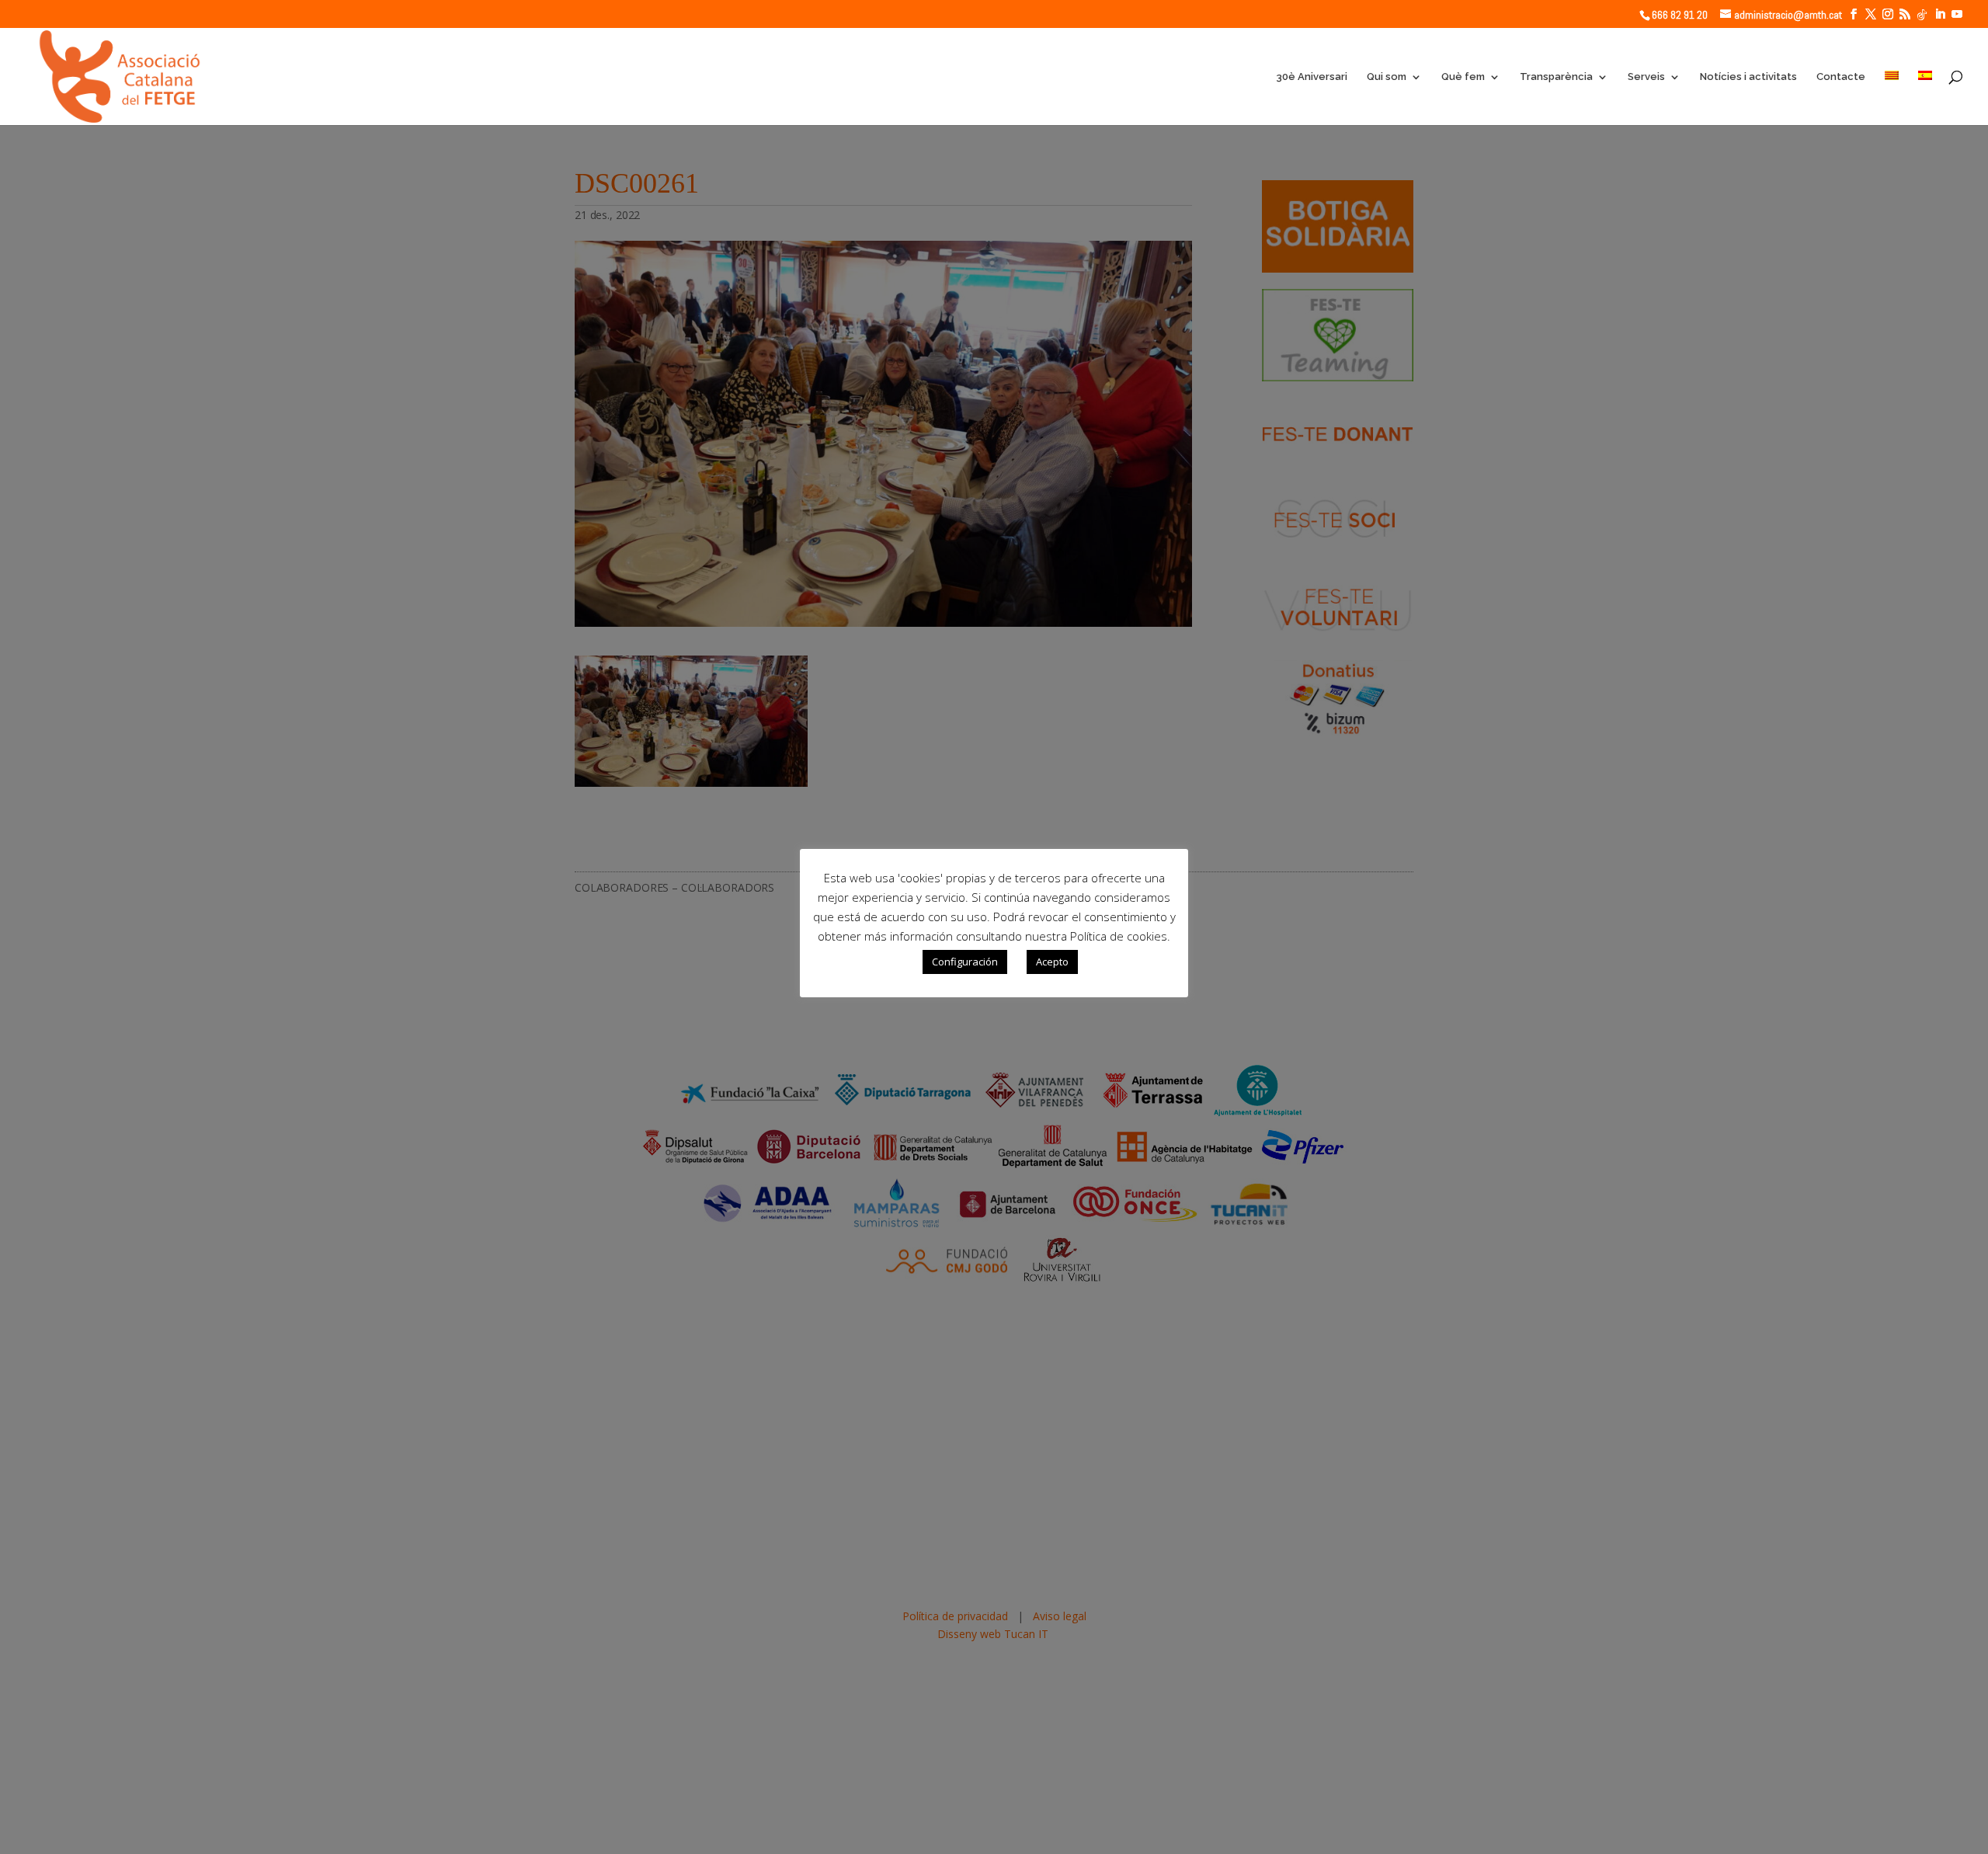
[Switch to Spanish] (1925, 98)
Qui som (1387, 77)
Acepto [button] (1052, 962)
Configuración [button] (965, 962)
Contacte (1841, 77)
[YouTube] (1957, 14)
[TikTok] (1922, 15)
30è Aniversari (1312, 77)
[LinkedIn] (1940, 14)
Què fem (1463, 77)
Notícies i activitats (1748, 77)
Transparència (1556, 77)
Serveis (1646, 77)
